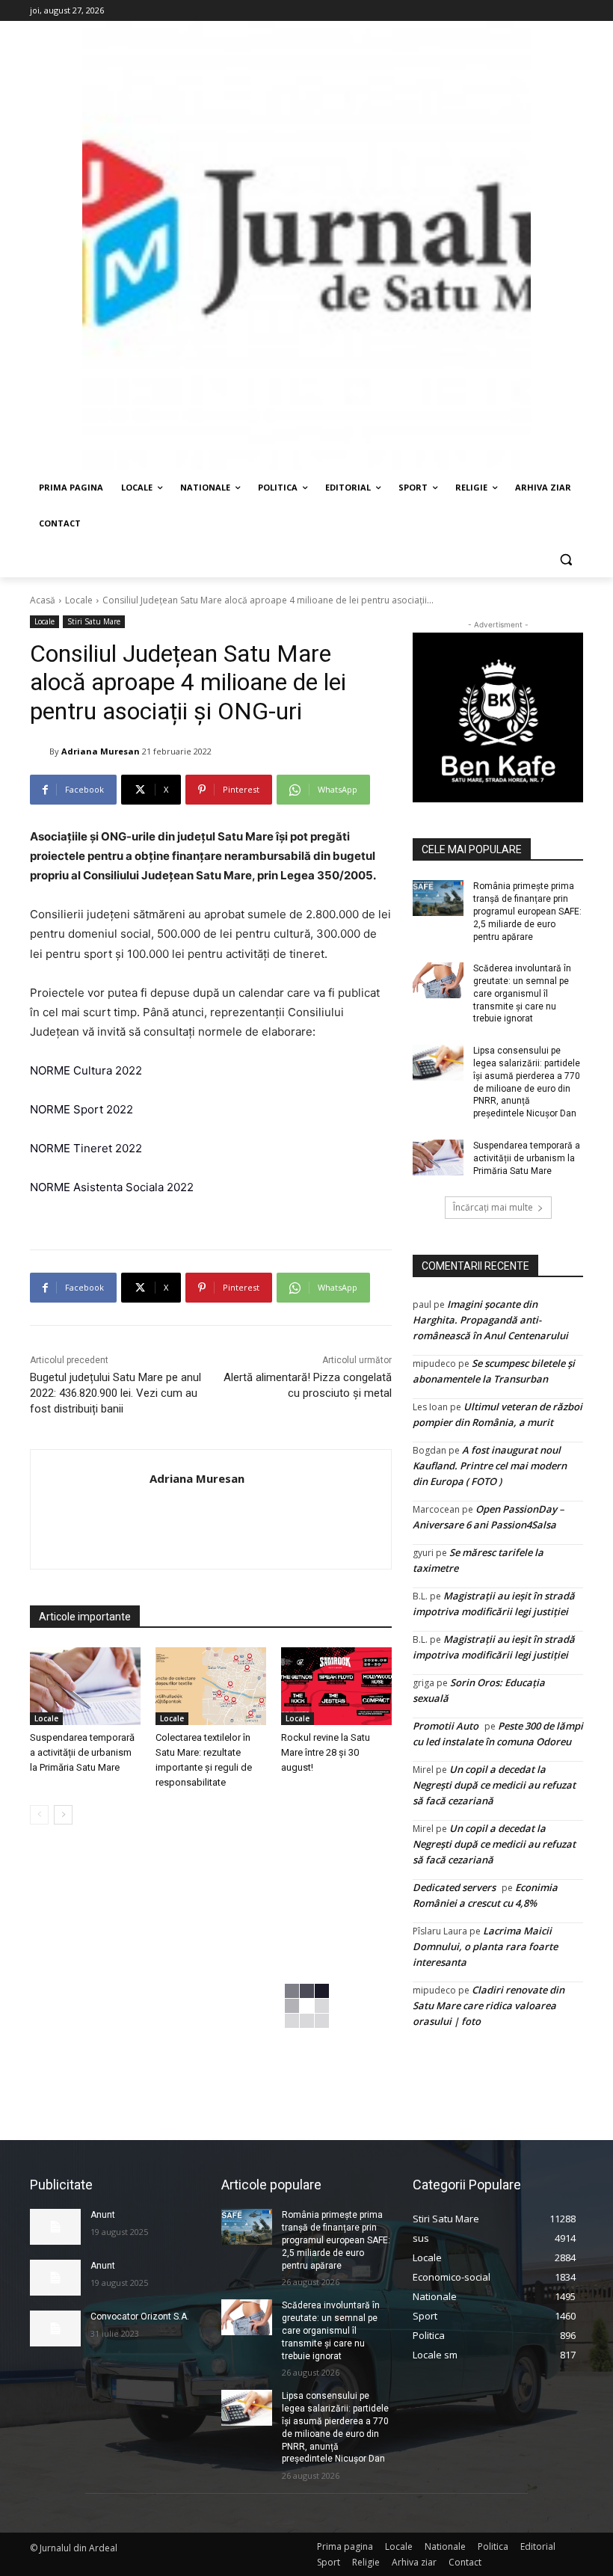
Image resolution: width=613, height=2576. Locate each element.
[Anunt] (55, 2227)
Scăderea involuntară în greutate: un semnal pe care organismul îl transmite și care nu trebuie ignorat (522, 993)
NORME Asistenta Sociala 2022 (112, 1187)
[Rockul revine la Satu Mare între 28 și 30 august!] (336, 1686)
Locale (79, 600)
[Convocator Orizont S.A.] (55, 2328)
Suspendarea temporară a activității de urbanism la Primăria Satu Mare (82, 1752)
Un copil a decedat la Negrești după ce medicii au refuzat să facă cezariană (494, 1785)
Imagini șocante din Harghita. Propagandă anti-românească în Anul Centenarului (490, 1320)
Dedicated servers (454, 1887)
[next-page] (63, 1815)
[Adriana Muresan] (40, 751)
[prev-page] (39, 1815)
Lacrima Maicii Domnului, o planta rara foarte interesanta (485, 1946)
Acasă (43, 600)
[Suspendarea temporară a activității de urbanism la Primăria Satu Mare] (85, 1686)
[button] (566, 560)
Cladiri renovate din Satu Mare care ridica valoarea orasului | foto (489, 2005)
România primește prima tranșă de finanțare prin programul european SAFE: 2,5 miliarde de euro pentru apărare (527, 911)
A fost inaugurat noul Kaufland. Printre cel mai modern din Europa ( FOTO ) (490, 1466)
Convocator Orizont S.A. (140, 2317)
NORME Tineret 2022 (86, 1148)
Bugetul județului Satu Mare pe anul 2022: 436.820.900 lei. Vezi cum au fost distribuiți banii (115, 1393)
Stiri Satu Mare (94, 621)
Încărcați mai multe (493, 1207)
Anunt (103, 2215)
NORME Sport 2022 (81, 1109)
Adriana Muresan (101, 751)
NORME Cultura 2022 (86, 1070)
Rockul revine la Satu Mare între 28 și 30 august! (326, 1752)
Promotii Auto (446, 1726)
